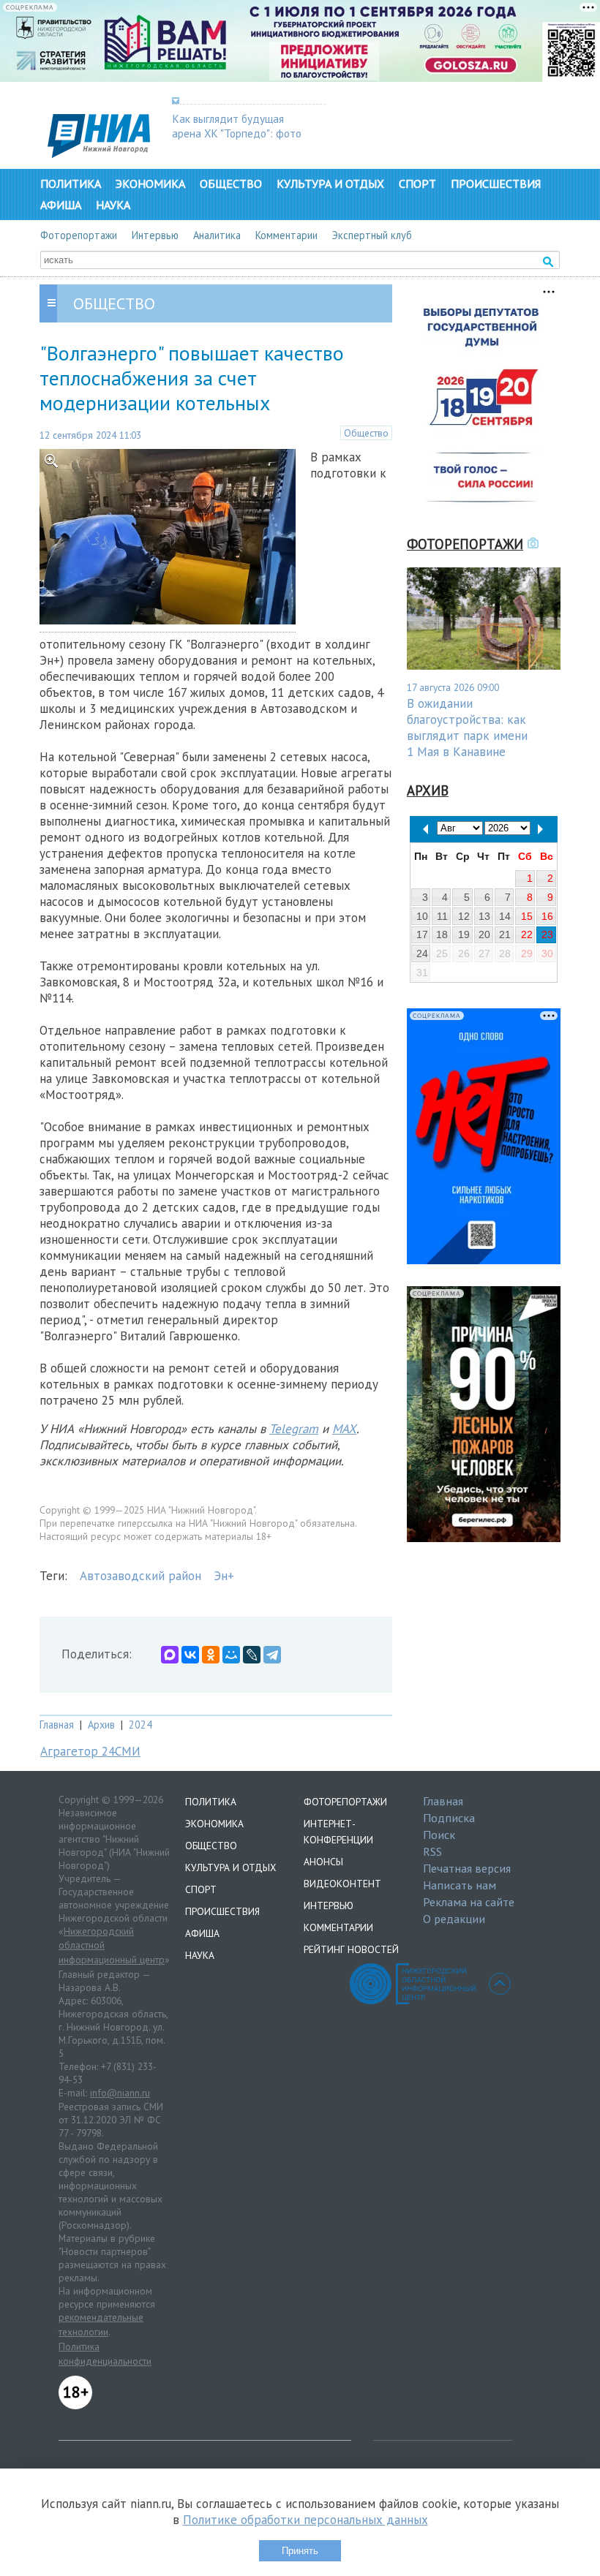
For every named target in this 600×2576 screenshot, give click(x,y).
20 (484, 934)
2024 (140, 1725)
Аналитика (217, 235)
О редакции (454, 1919)
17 (422, 934)
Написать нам (460, 1885)
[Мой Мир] (231, 1655)
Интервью (155, 235)
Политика (71, 184)
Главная (57, 1725)
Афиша (61, 205)
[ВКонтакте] (190, 1655)
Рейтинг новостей (351, 1949)
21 (505, 934)
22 (527, 934)
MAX (344, 1429)
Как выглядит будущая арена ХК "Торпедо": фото (237, 126)
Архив (101, 1725)
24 (422, 953)
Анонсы (323, 1862)
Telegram (294, 1429)
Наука (113, 205)
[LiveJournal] (252, 1655)
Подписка (449, 1818)
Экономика (150, 184)
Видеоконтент (342, 1884)
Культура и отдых (330, 184)
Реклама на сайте (469, 1902)
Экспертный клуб (372, 235)
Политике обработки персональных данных (305, 2520)
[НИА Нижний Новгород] (99, 154)
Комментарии (286, 235)
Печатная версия (467, 1868)
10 (422, 916)
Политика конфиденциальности (105, 2354)
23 (547, 934)
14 (505, 916)
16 (547, 916)
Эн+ (224, 1576)
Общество (231, 184)
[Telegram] (272, 1655)
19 (464, 934)
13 (484, 916)
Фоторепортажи (79, 235)
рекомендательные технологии (101, 2324)
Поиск (439, 1835)
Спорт (417, 184)
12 (464, 916)
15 (527, 916)
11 (442, 916)
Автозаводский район (140, 1576)
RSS (432, 1851)
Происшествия (496, 184)
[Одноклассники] (211, 1655)
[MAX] (170, 1655)
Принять (300, 2551)
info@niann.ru (120, 2093)
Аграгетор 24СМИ (90, 1751)
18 (442, 934)
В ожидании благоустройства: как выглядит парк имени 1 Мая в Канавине (467, 728)
